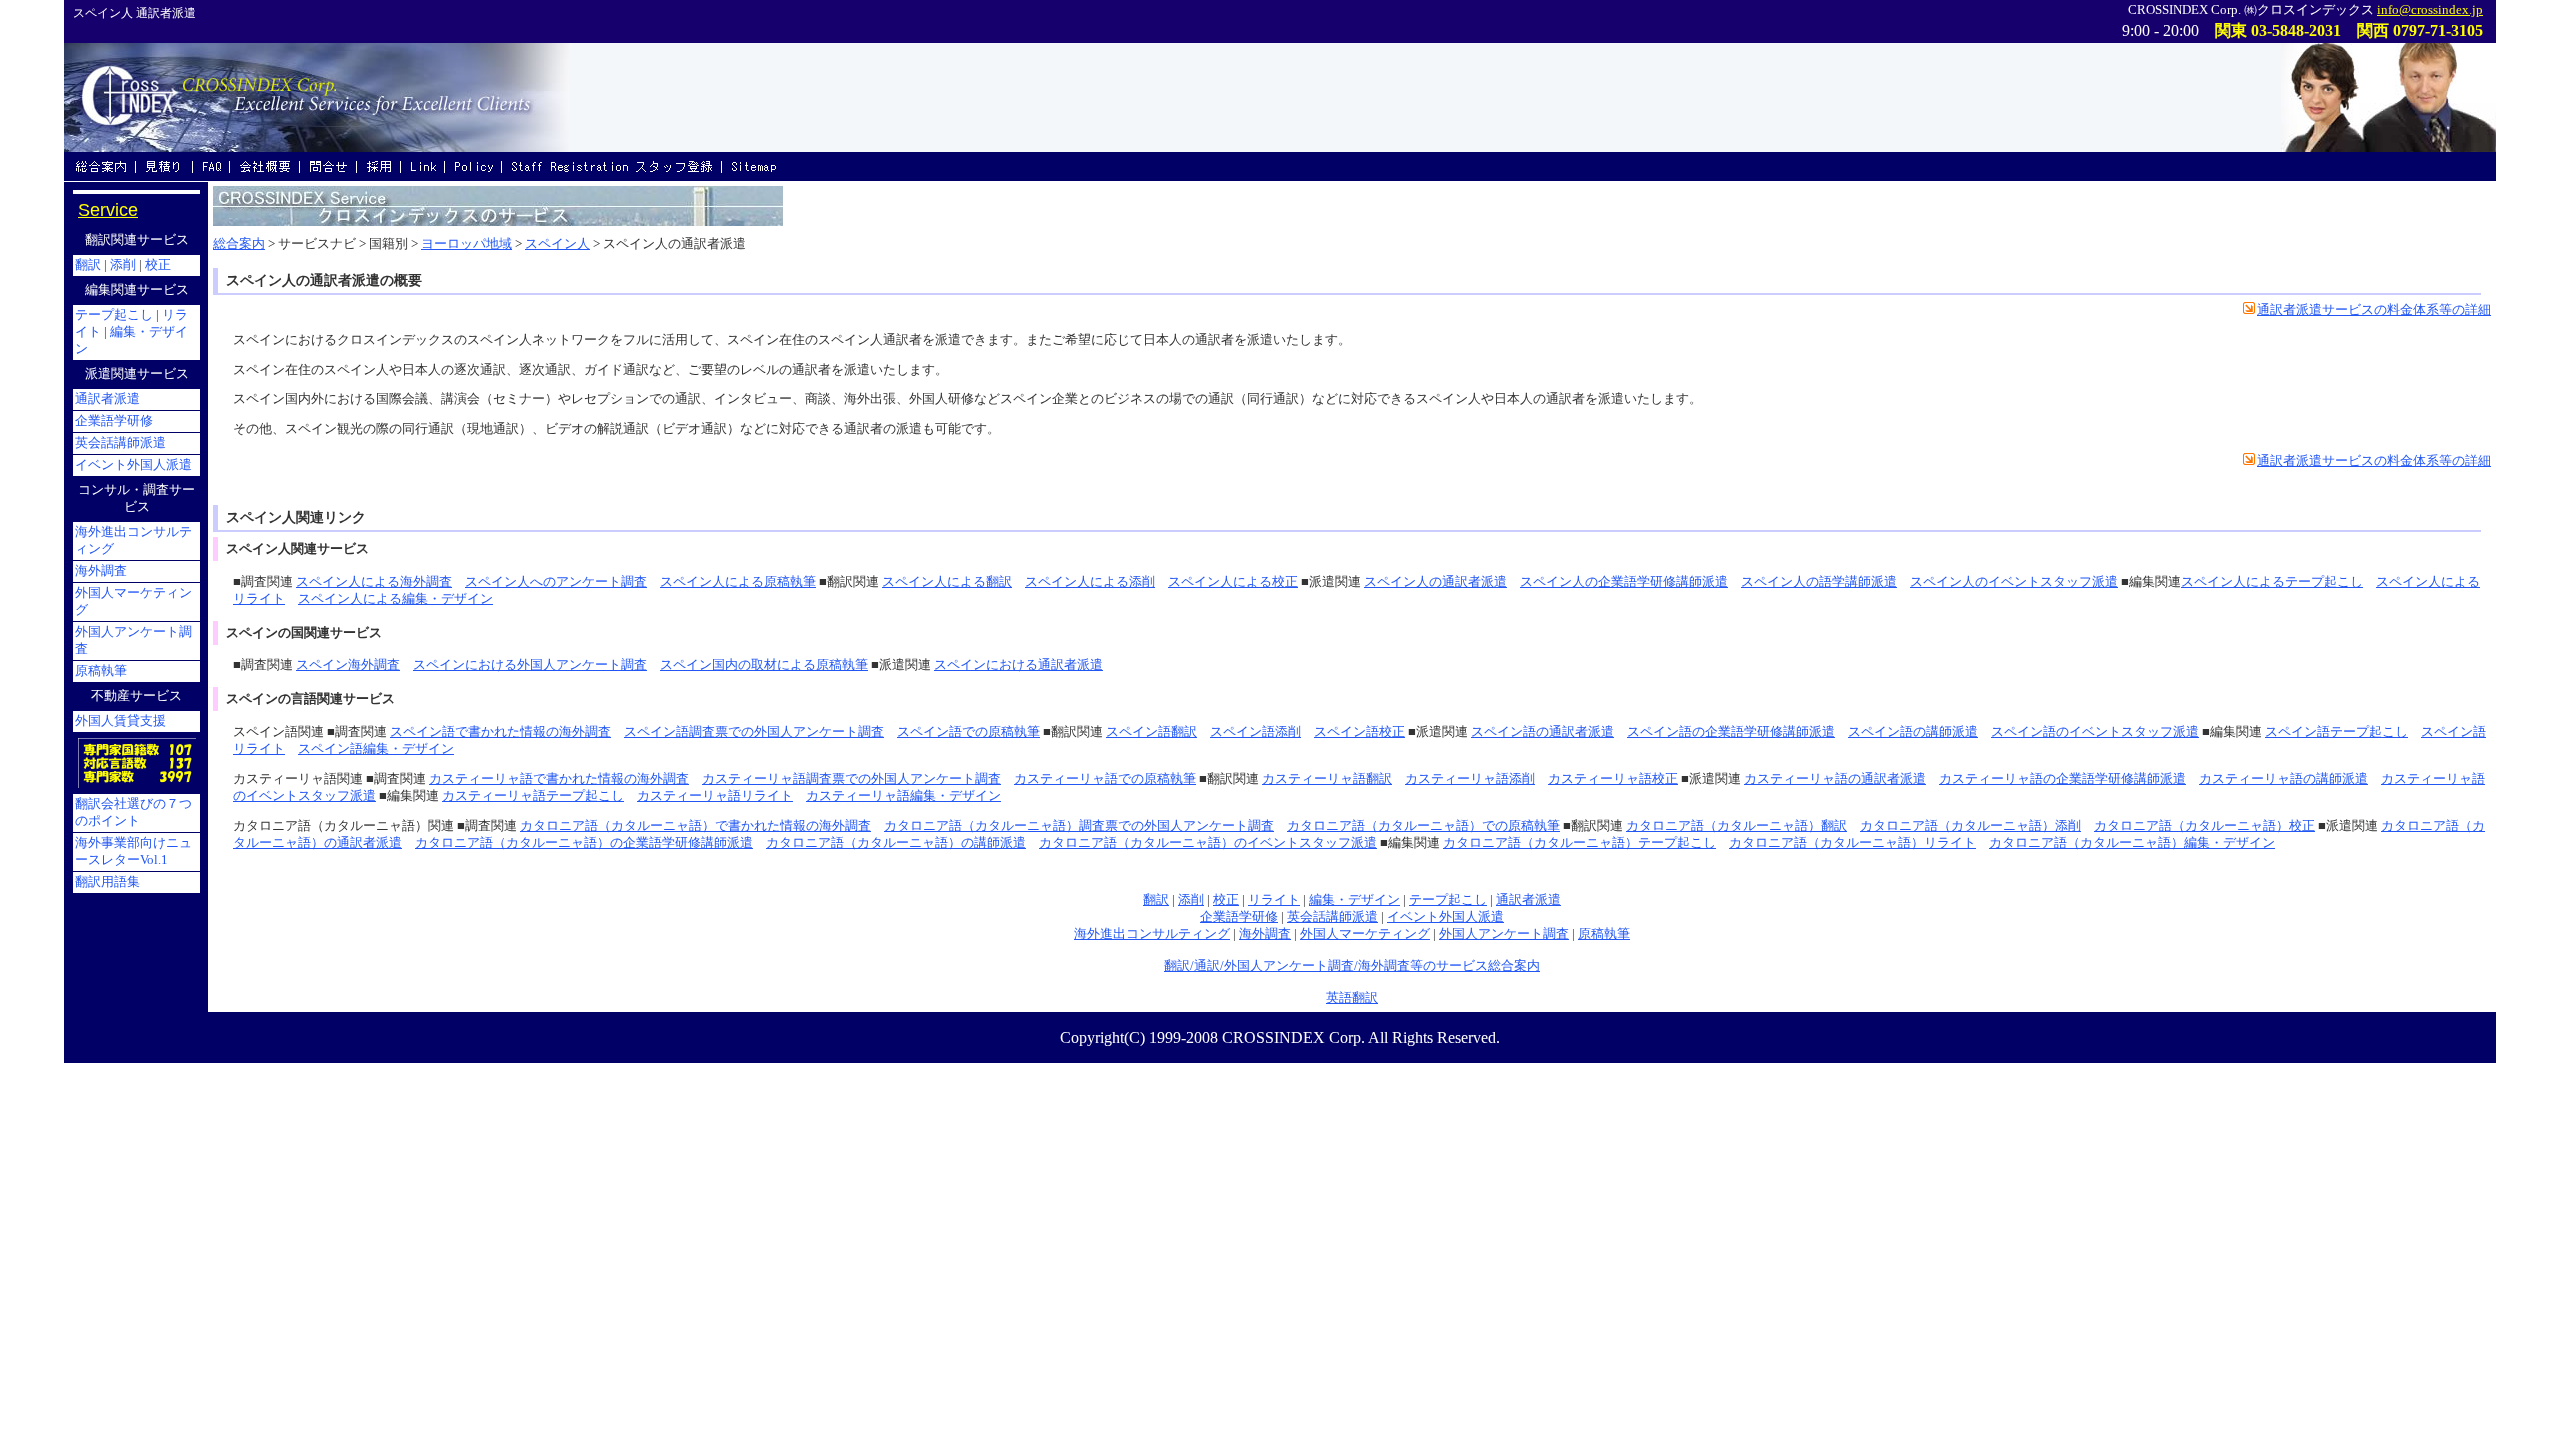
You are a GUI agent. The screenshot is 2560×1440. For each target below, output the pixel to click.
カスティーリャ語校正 (1613, 779)
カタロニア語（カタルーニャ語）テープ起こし (1579, 843)
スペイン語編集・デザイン (376, 749)
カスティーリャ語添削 (1470, 779)
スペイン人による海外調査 (374, 582)
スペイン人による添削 (1090, 582)
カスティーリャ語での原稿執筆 (1105, 779)
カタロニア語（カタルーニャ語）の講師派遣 (896, 843)
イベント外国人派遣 (1445, 917)
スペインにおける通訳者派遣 (1018, 665)
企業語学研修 (1239, 917)
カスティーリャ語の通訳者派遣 (1835, 779)
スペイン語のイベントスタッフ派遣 (2095, 732)
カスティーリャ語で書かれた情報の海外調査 (559, 779)
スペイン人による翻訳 (947, 582)
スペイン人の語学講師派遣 (1819, 582)
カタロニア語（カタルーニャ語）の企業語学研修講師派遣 (584, 843)
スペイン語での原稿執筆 (968, 732)
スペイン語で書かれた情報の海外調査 (500, 732)
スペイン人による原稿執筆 (738, 582)
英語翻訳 (1352, 998)
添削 (1191, 900)
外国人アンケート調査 (1504, 934)
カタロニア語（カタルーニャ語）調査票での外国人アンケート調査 (1079, 826)
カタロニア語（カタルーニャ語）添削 (1970, 826)
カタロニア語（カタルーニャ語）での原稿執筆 (1423, 826)
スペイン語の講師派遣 (1913, 732)
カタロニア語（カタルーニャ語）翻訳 (1736, 826)
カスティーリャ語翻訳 (1327, 779)
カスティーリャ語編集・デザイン (903, 796)
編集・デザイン (1354, 900)
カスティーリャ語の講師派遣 (2283, 779)
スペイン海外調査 (348, 665)
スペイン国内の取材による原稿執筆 (764, 665)
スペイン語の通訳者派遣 (1542, 732)
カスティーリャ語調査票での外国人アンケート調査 (851, 779)
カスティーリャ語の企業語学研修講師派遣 (2062, 779)
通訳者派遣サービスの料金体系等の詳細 (2374, 310)
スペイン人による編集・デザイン (395, 599)
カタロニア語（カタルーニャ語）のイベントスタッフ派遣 (1208, 843)
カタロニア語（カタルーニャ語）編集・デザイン (2132, 843)
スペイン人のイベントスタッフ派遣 (2014, 582)
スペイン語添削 (1255, 732)
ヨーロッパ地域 (466, 244)
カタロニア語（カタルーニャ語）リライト (1852, 843)
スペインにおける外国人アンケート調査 (530, 665)
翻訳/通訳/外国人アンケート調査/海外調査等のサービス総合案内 (1352, 966)
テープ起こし (1448, 900)
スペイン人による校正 (1233, 582)
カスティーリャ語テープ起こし (533, 796)
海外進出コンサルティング (1152, 934)
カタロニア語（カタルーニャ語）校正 (2204, 826)
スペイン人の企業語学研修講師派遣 (1624, 582)
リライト (1274, 900)
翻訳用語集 (107, 882)
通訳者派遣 (1528, 900)
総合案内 (239, 244)
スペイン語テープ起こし (2336, 732)
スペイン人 (557, 244)
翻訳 (1156, 900)
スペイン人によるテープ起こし (2272, 582)
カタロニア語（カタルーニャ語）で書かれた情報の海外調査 (695, 826)
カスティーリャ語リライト (715, 796)
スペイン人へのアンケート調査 (556, 582)
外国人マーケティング (1365, 934)
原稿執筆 (1604, 934)
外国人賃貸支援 (120, 721)
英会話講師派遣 (1332, 917)
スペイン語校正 (1359, 732)
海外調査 (1265, 934)
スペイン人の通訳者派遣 (1435, 582)
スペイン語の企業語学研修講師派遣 (1731, 732)
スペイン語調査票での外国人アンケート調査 (754, 732)
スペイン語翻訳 (1151, 732)
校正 (1226, 900)
